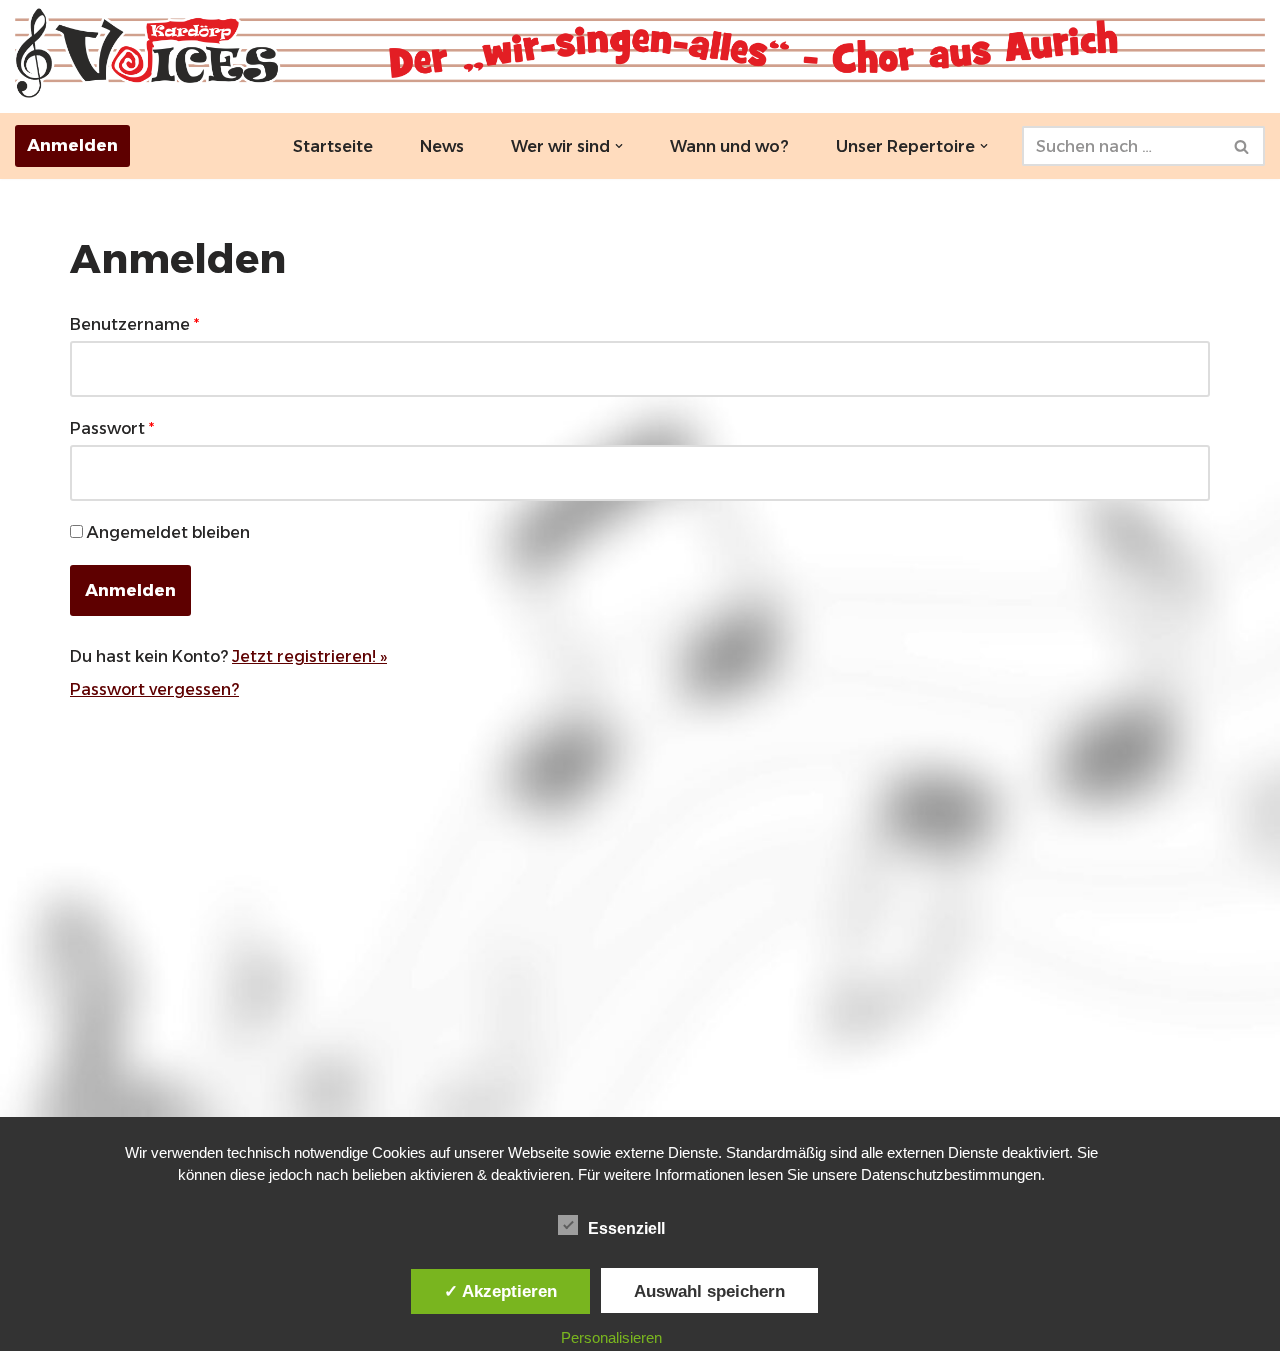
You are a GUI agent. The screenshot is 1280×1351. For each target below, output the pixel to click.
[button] (619, 146)
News (442, 146)
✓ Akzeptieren (500, 1291)
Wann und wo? (729, 146)
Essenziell (626, 1228)
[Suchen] (1242, 146)
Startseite (333, 146)
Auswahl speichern (709, 1291)
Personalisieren (611, 1337)
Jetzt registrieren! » (309, 656)
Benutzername (134, 324)
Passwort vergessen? (154, 689)
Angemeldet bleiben (168, 532)
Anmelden (72, 145)
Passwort (112, 428)
